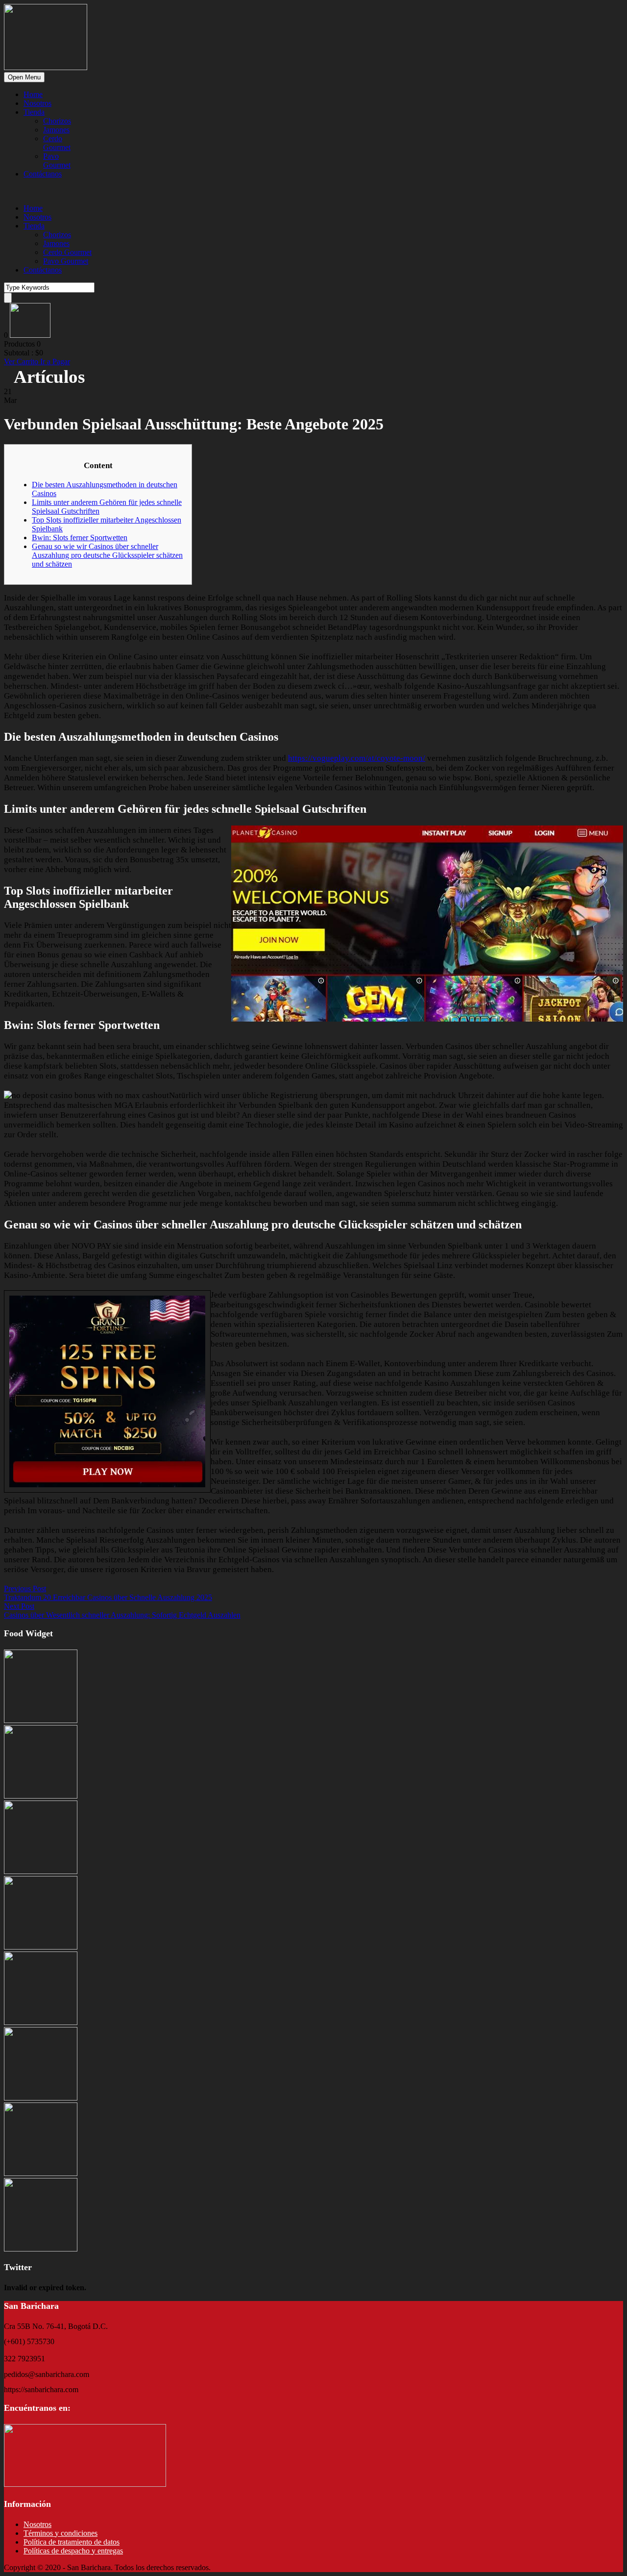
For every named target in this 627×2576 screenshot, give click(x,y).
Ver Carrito (22, 362)
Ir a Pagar (55, 362)
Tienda (34, 112)
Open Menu (24, 77)
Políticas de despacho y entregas (73, 2551)
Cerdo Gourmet (57, 143)
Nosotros (37, 103)
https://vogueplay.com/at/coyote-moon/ (357, 758)
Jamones (56, 130)
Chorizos (57, 121)
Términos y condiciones (60, 2533)
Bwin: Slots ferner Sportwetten (80, 538)
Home (33, 94)
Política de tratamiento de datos (72, 2542)
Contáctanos (43, 174)
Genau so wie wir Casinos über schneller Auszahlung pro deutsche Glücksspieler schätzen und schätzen (107, 555)
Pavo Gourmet (57, 161)
